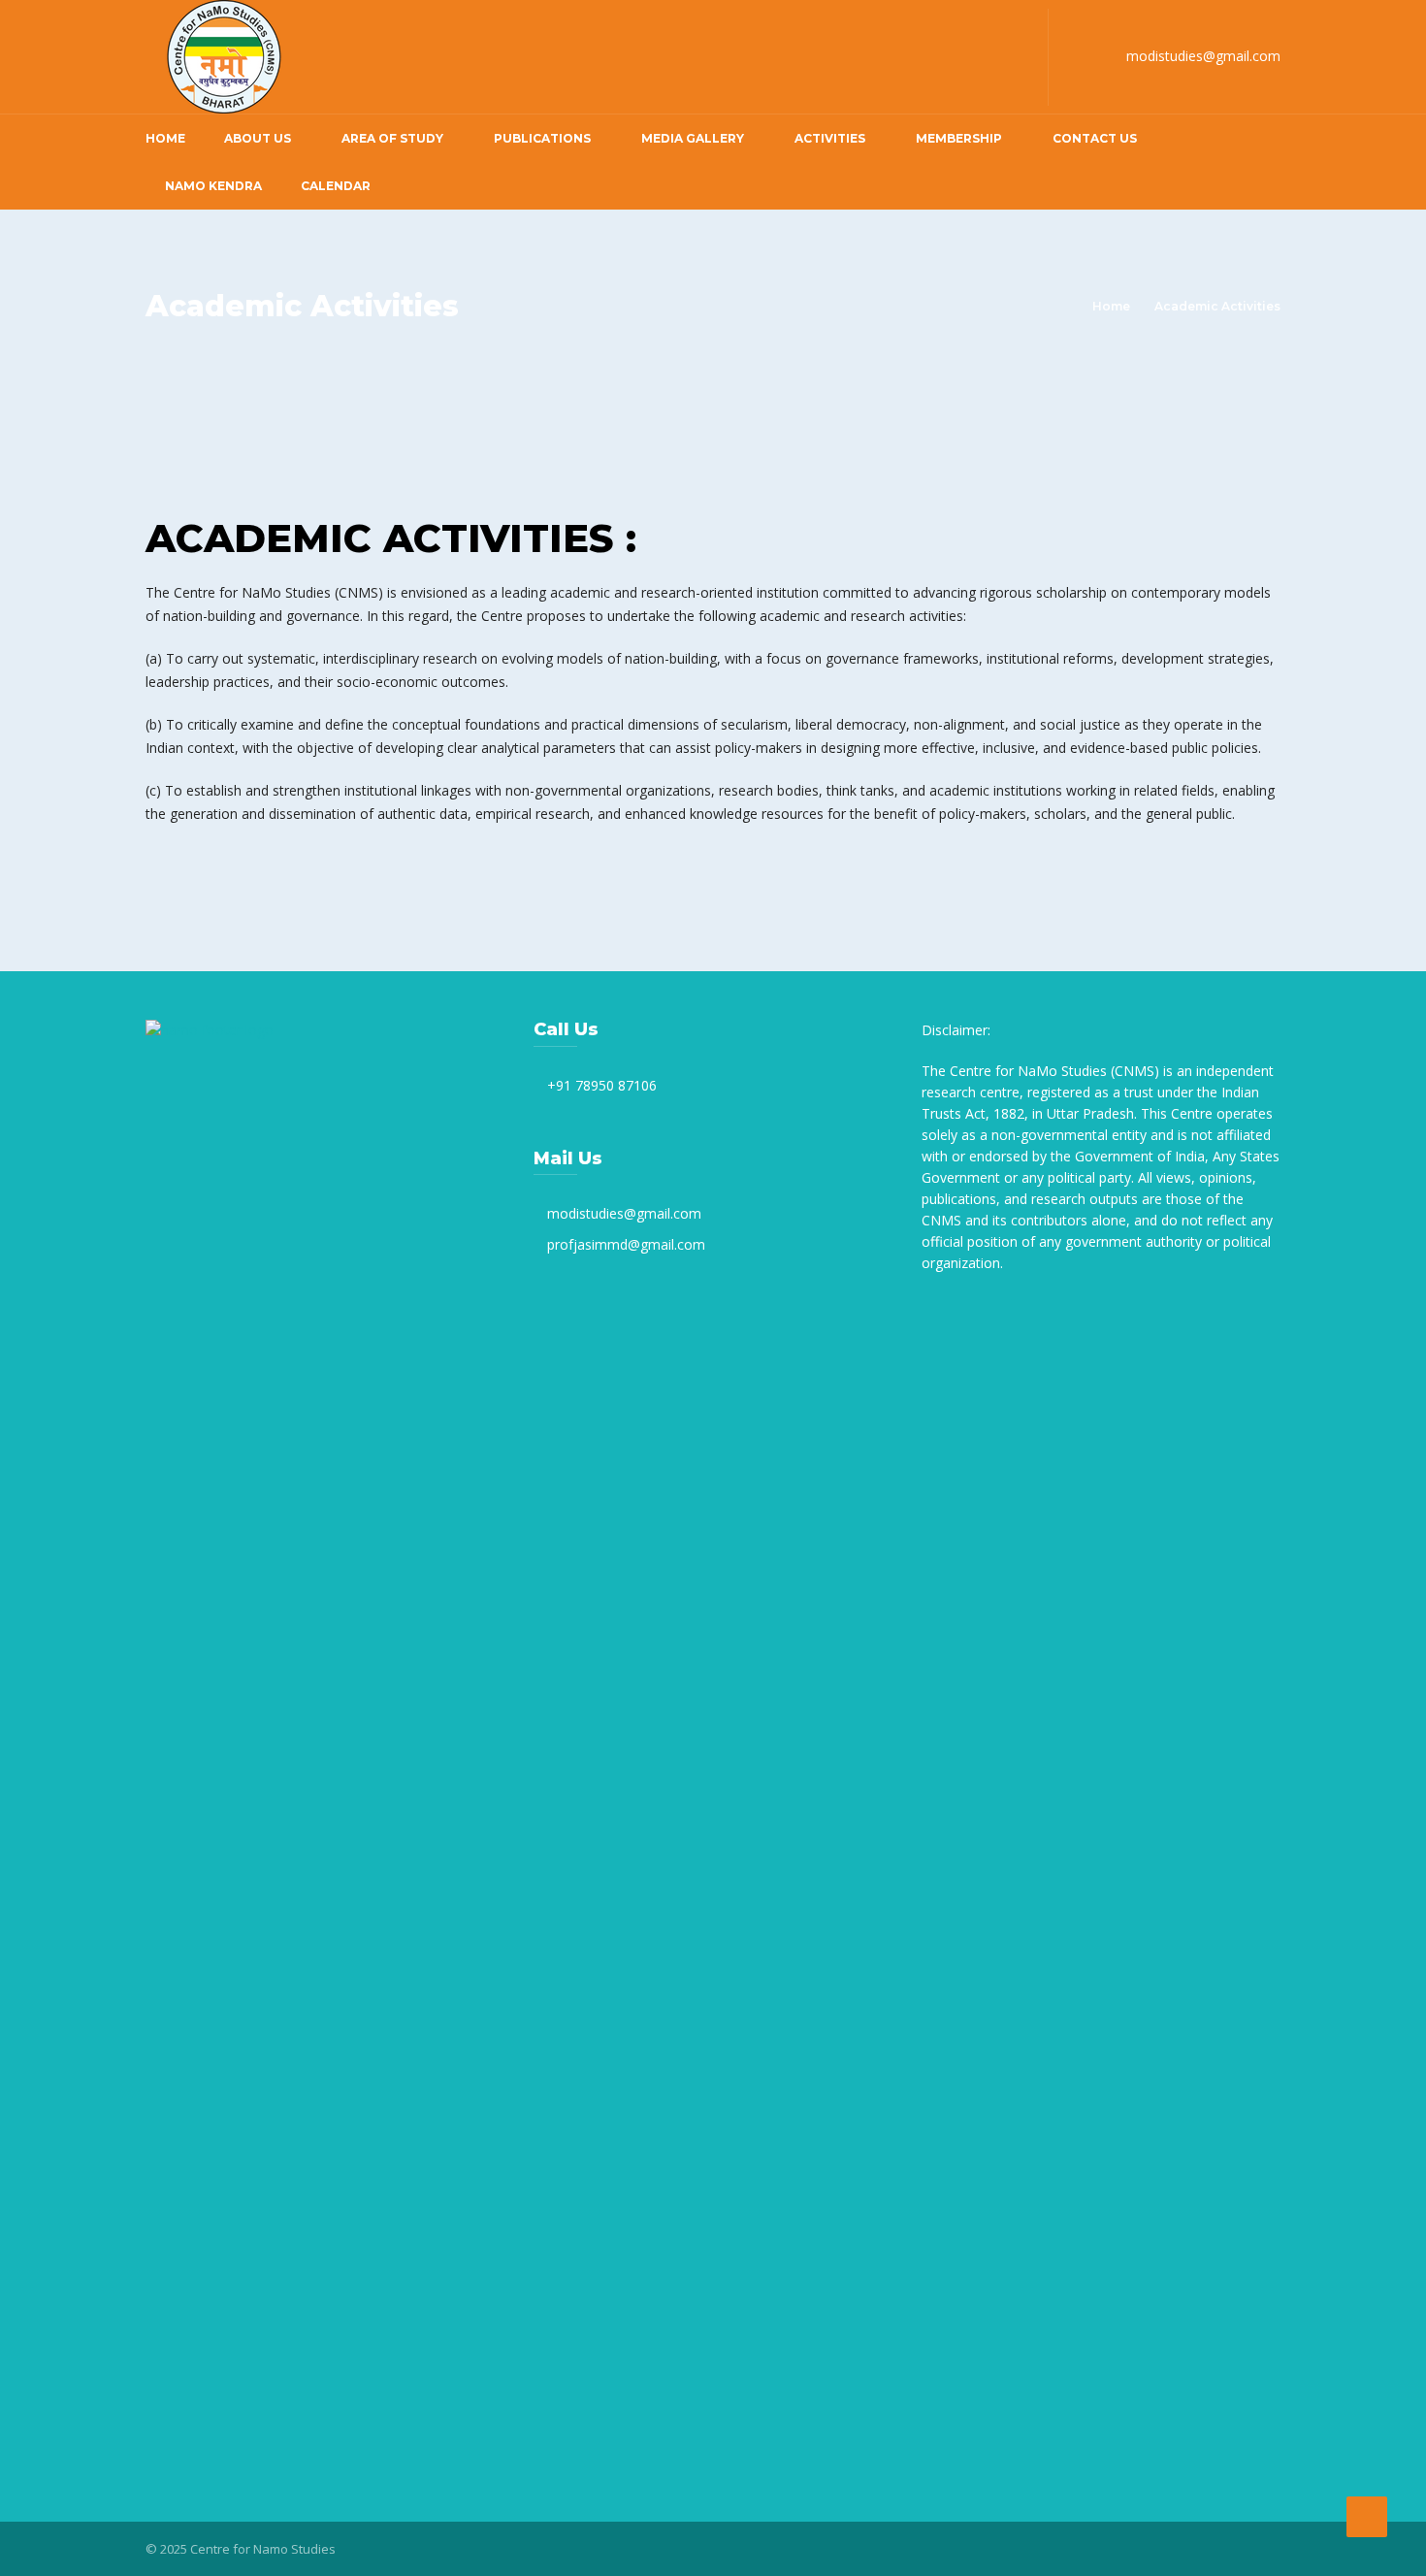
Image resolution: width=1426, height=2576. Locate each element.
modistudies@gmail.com (1203, 56)
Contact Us (1095, 138)
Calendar (336, 186)
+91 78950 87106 (602, 1085)
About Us (258, 138)
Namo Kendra (213, 186)
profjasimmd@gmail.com (626, 1244)
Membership (959, 138)
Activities (830, 138)
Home (165, 138)
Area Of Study (392, 138)
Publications (542, 138)
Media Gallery (693, 138)
